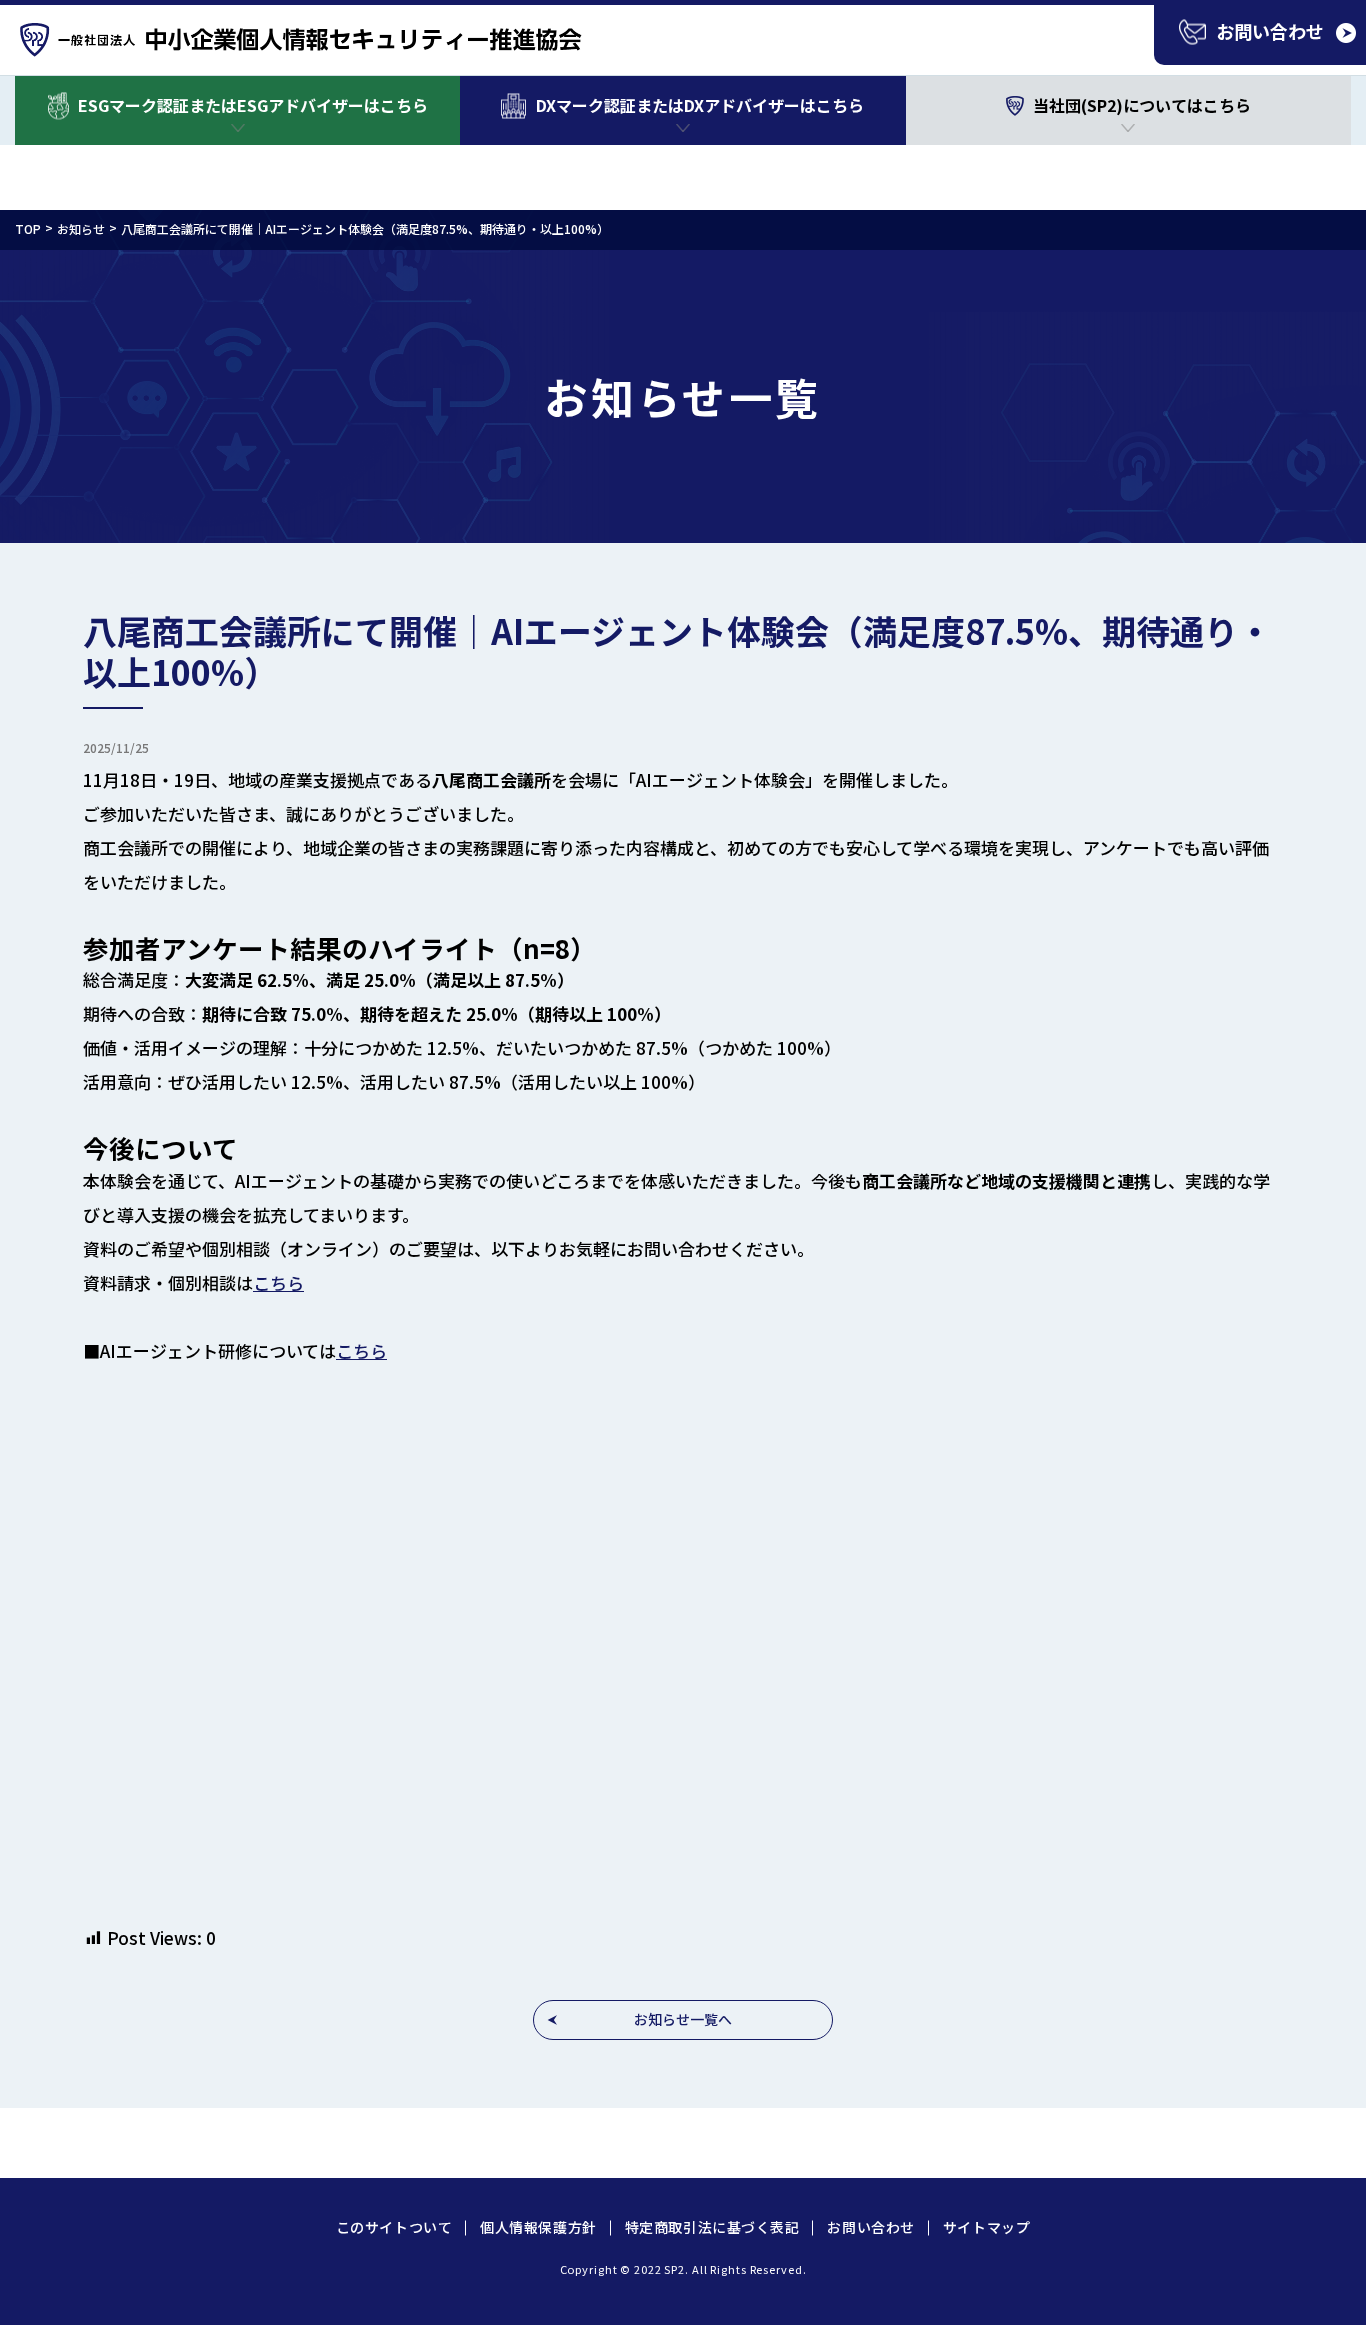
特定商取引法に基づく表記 (712, 2227)
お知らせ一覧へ (683, 2019)
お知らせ (81, 228)
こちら (278, 1282)
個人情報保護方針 (538, 2227)
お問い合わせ (870, 2227)
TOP (28, 228)
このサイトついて (394, 2227)
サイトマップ (986, 2227)
